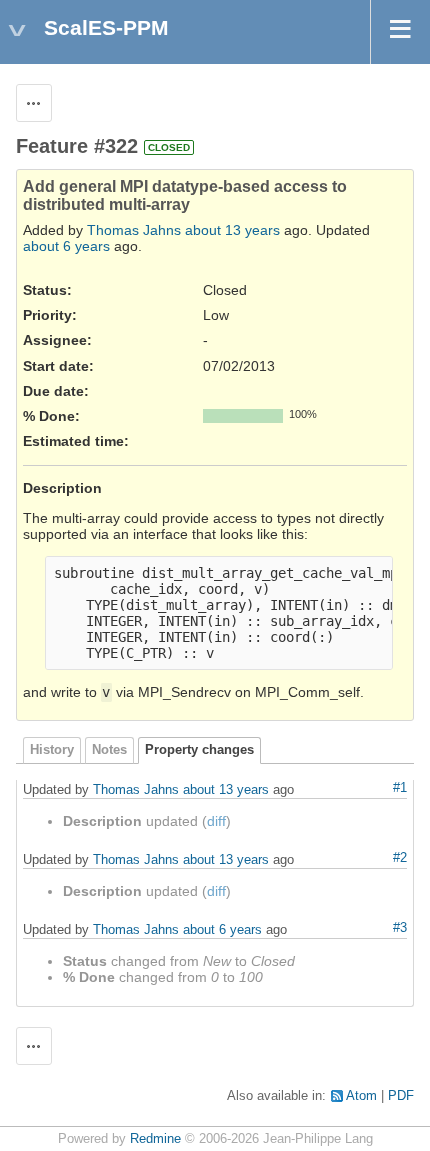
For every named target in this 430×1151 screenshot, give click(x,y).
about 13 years (232, 230)
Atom (361, 1096)
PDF (401, 1096)
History (52, 750)
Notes (109, 750)
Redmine (155, 1139)
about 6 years (66, 246)
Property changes (199, 750)
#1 (400, 788)
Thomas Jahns (134, 230)
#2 (400, 858)
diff (216, 821)
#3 (400, 928)
